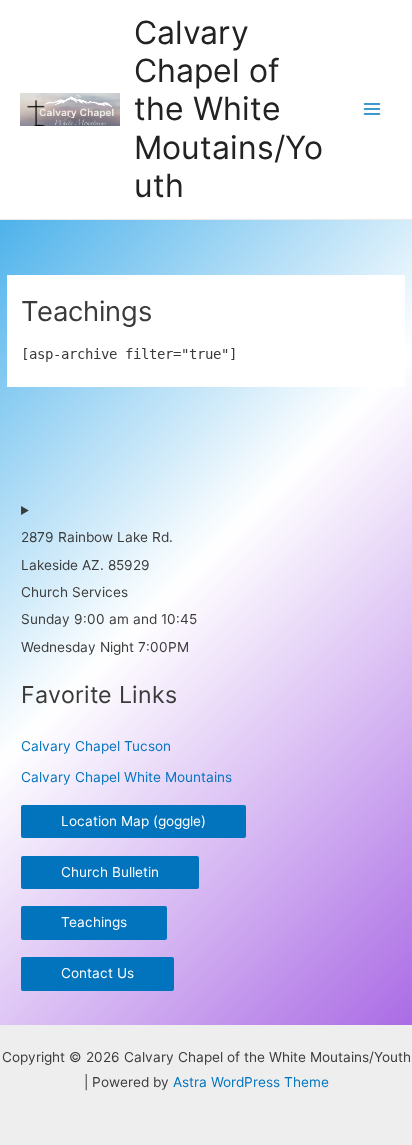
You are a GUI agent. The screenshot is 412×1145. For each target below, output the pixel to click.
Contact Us (97, 973)
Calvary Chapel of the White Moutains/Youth (228, 109)
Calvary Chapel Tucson (96, 746)
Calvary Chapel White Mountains (126, 777)
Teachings (94, 922)
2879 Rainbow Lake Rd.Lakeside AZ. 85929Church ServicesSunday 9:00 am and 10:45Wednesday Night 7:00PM (109, 592)
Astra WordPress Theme (251, 1082)
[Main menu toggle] (372, 109)
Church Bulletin (110, 872)
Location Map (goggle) (133, 821)
